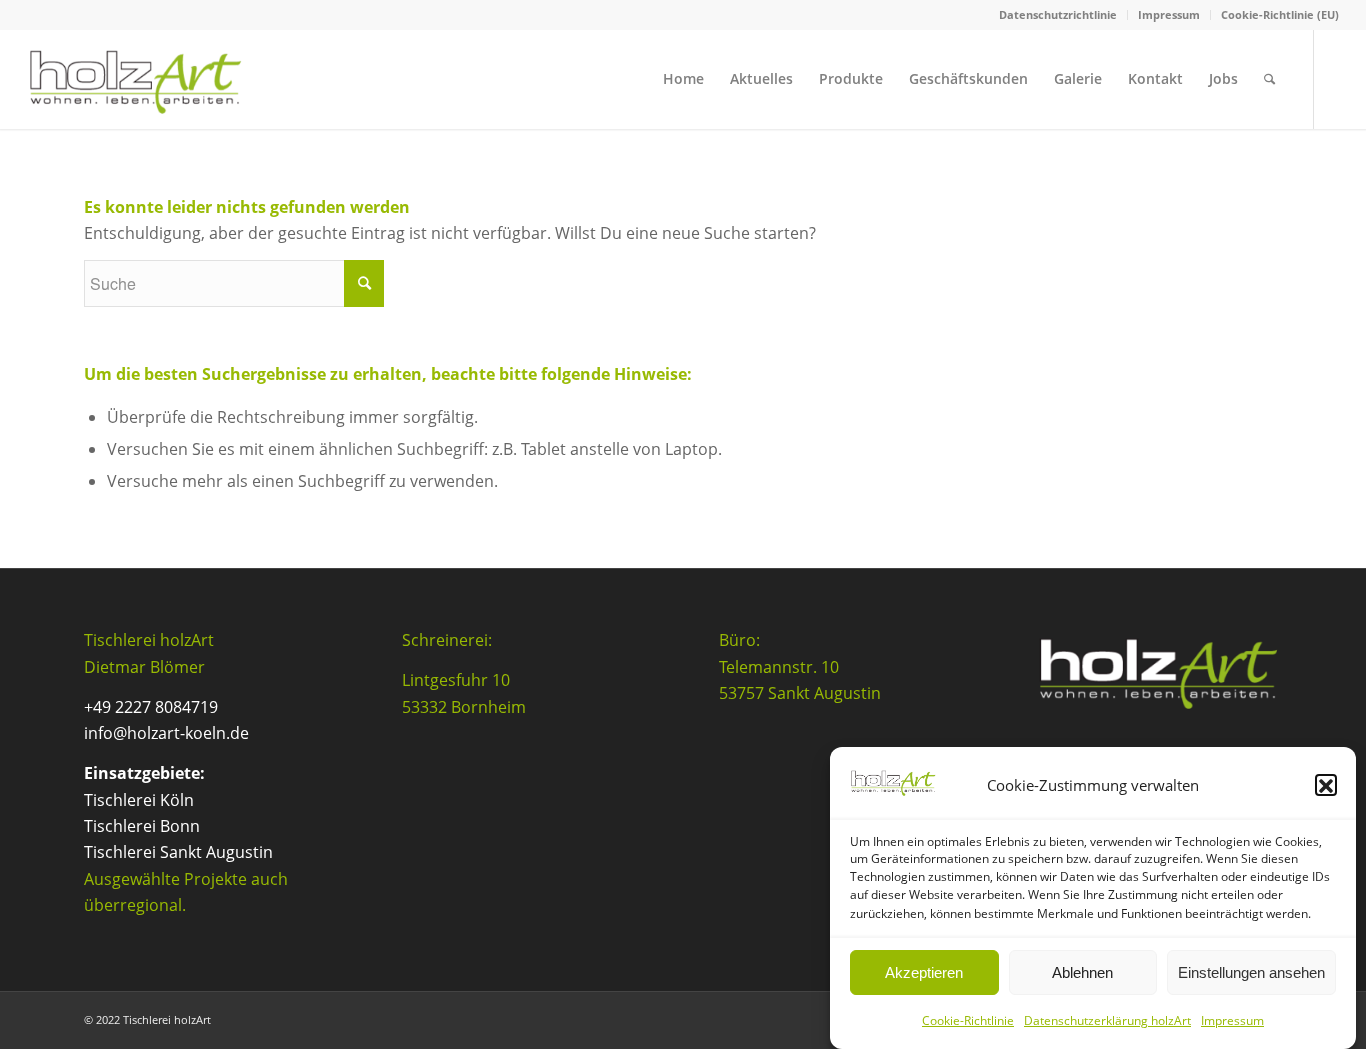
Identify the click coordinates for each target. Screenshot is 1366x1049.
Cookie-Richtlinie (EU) (1280, 14)
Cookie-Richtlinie (968, 1020)
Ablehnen (1082, 972)
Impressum (1232, 1020)
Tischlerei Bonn (142, 826)
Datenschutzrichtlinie (1058, 14)
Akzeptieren (924, 972)
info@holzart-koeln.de (166, 733)
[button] (1326, 786)
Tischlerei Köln (139, 800)
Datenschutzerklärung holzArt (1107, 1020)
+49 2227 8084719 (151, 707)
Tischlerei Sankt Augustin (178, 852)
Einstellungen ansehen (1251, 972)
